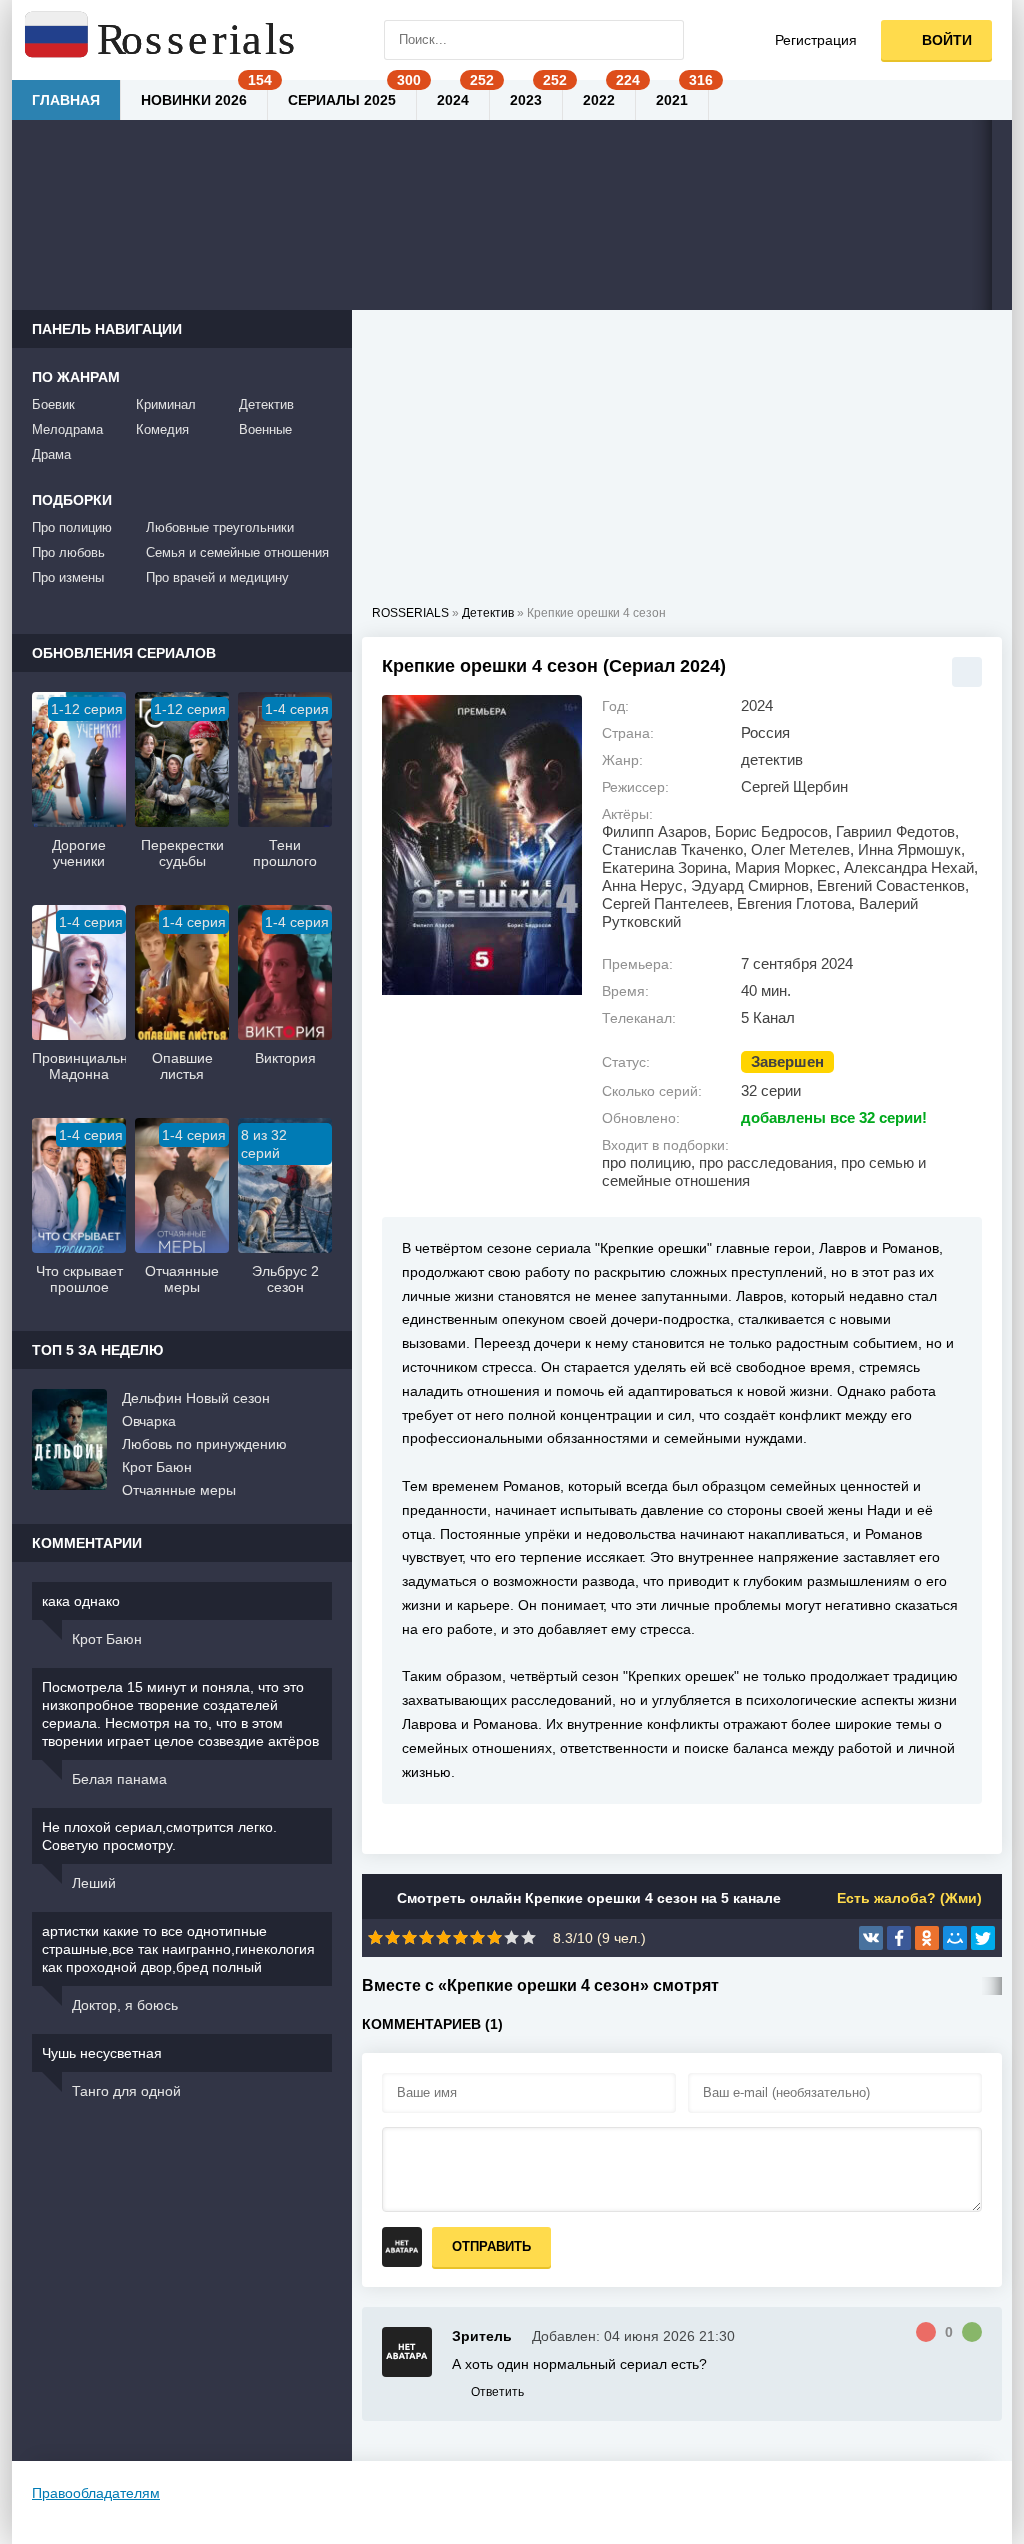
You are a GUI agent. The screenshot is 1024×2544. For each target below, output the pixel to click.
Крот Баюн (157, 1467)
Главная (66, 100)
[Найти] (664, 40)
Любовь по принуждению (204, 1444)
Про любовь (68, 552)
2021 (672, 100)
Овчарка (149, 1421)
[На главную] (162, 40)
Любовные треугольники (220, 527)
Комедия (162, 429)
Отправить (491, 2246)
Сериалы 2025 (342, 100)
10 (528, 1937)
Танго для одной (126, 2091)
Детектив (266, 404)
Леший (94, 1883)
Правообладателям (96, 2493)
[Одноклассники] (927, 1938)
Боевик (53, 404)
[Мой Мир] (955, 1938)
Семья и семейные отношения (237, 552)
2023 (526, 100)
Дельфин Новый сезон (196, 1398)
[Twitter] (983, 1938)
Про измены (68, 577)
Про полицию (72, 527)
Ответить (497, 2392)
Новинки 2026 (194, 100)
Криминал (166, 404)
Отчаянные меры (179, 1490)
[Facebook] (899, 1938)
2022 (599, 100)
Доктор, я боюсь (125, 2005)
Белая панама (119, 1779)
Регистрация (816, 40)
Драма (51, 454)
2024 (453, 100)
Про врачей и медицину (217, 577)
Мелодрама (67, 429)
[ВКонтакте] (871, 1938)
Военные (265, 429)
